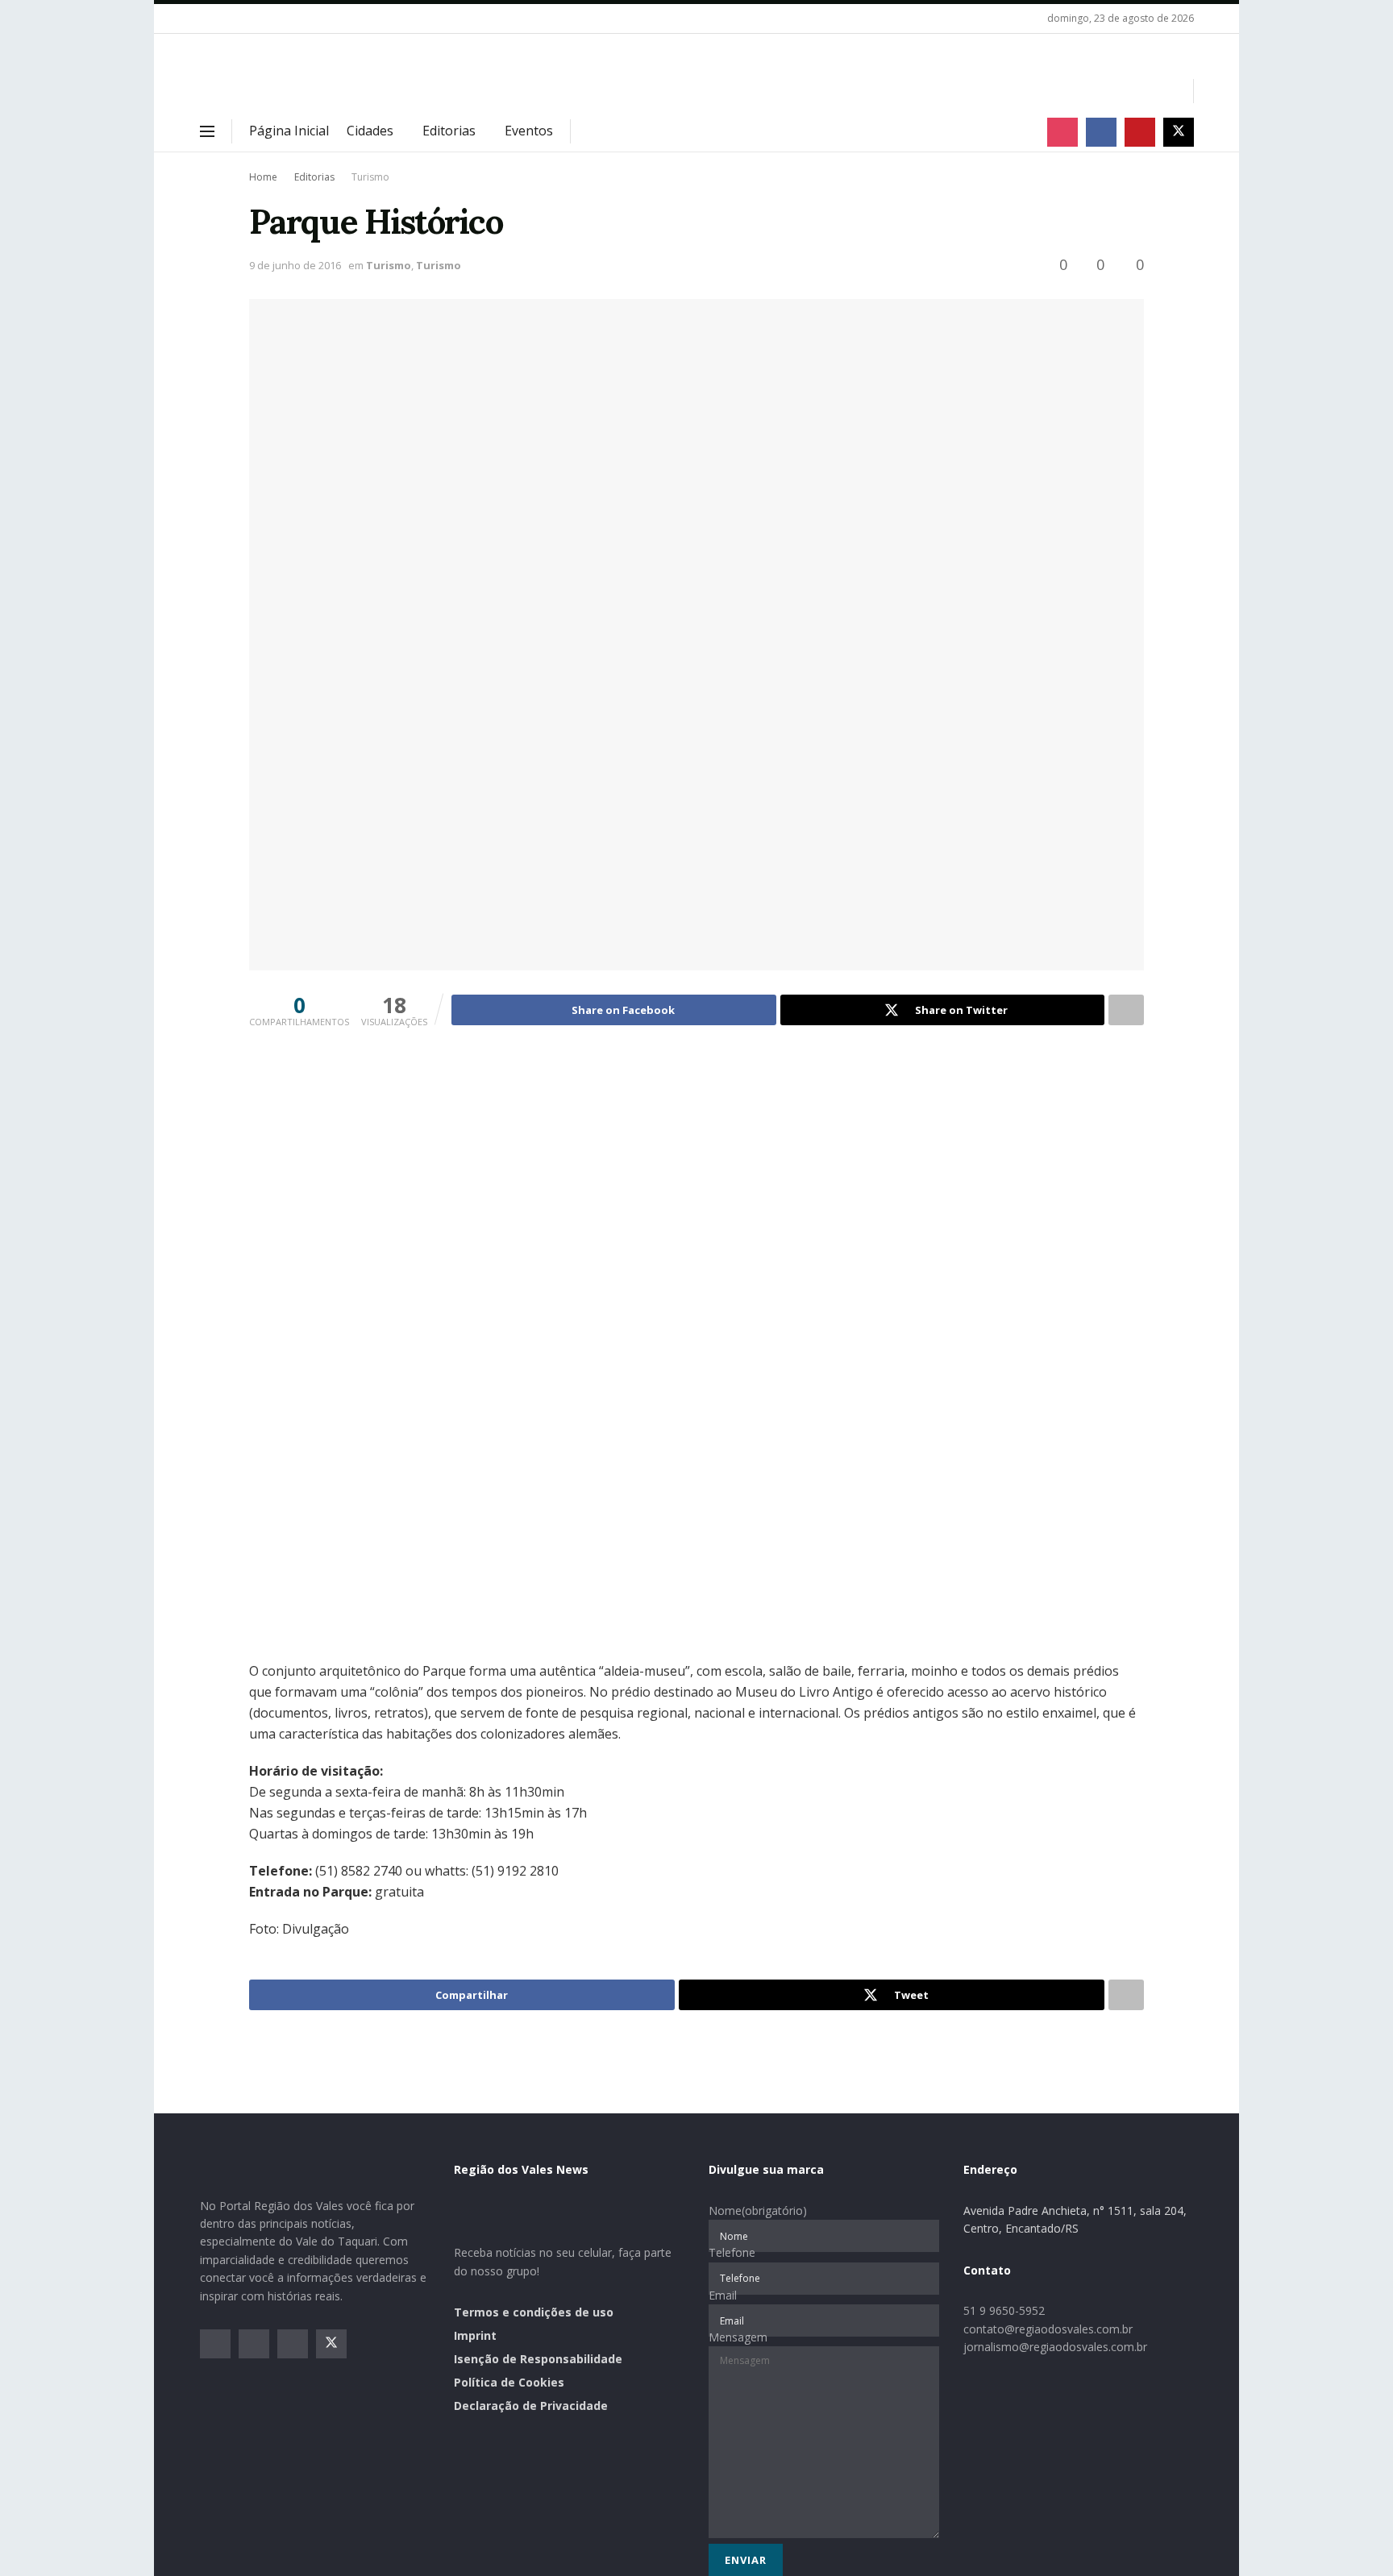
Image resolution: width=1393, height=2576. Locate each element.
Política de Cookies (509, 2382)
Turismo (370, 177)
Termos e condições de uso (534, 2312)
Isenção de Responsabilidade (538, 2359)
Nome (758, 2210)
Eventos (529, 131)
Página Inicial (289, 131)
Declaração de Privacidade (531, 2406)
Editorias (449, 131)
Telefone (732, 2252)
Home (263, 177)
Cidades (370, 131)
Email (723, 2295)
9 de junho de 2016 (295, 265)
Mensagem (738, 2337)
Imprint (475, 2335)
